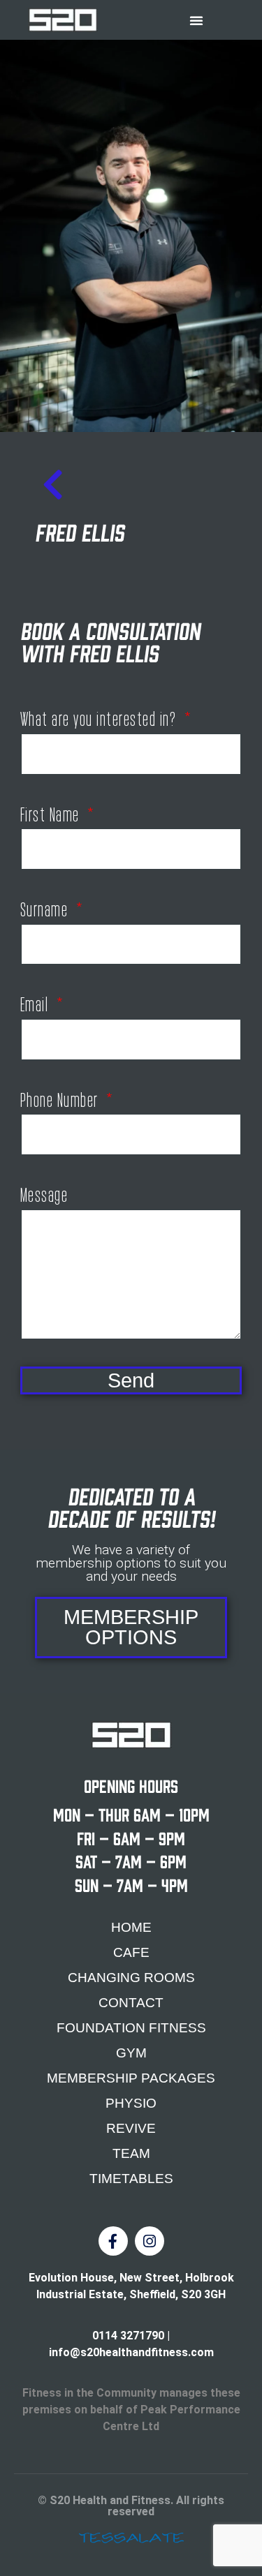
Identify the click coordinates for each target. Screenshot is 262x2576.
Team (131, 2153)
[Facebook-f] (113, 2241)
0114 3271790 (128, 2336)
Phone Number (61, 1096)
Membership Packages (131, 2078)
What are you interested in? (100, 715)
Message (44, 1191)
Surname (46, 906)
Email (36, 1001)
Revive (131, 2128)
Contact (131, 2003)
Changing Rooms (131, 1978)
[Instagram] (150, 2241)
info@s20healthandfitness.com (131, 2352)
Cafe (131, 1952)
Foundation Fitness (131, 2028)
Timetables (131, 2179)
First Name (52, 811)
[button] (196, 20)
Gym (131, 2053)
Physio (131, 2103)
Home (131, 1927)
